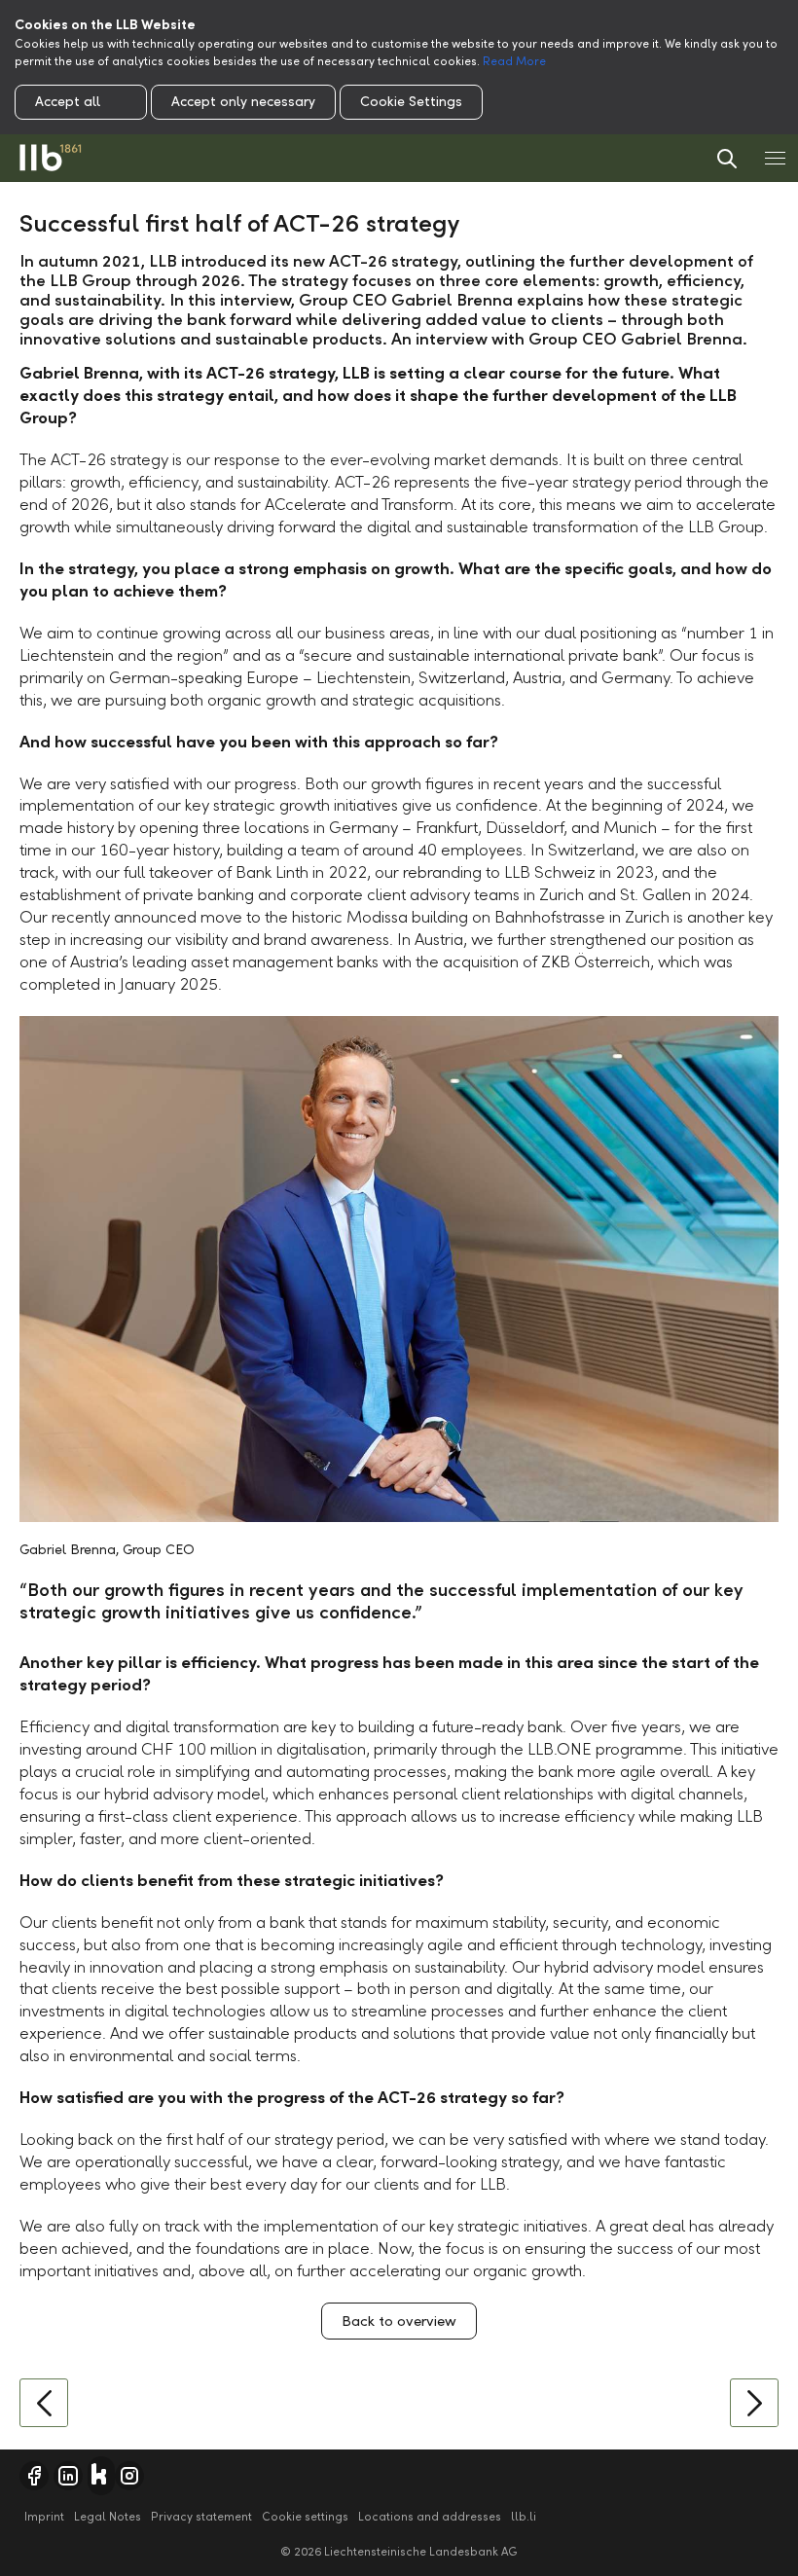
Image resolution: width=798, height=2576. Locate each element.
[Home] (51, 158)
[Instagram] (129, 2476)
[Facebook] (34, 2476)
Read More (514, 61)
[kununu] (101, 2476)
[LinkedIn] (68, 2476)
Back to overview (399, 2321)
